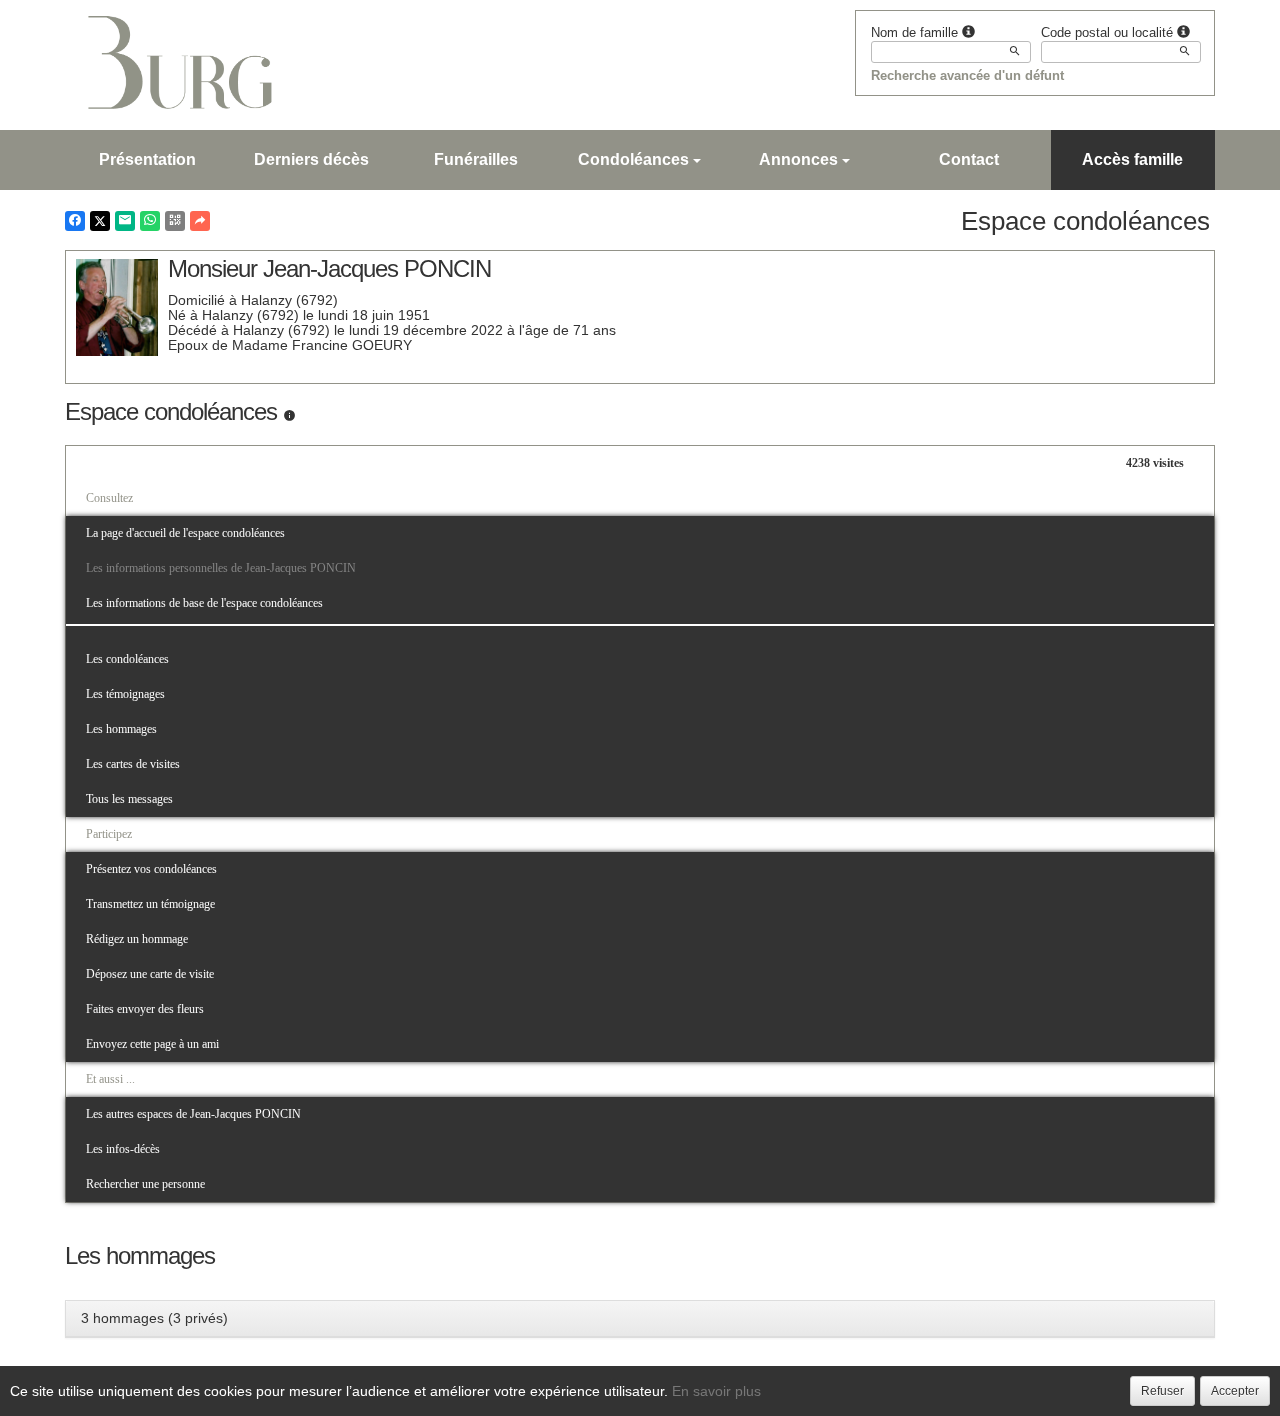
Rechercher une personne (145, 1184)
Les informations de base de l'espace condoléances (204, 603)
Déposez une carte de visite (150, 974)
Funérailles (476, 159)
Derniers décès (311, 159)
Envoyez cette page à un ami (152, 1044)
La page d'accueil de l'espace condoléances (185, 533)
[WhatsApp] (150, 221)
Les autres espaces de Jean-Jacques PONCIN (193, 1114)
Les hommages (121, 729)
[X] (100, 221)
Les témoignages (125, 694)
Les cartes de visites (133, 764)
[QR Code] (175, 221)
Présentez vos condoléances (151, 869)
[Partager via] (200, 221)
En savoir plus (716, 1391)
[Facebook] (75, 221)
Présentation (147, 159)
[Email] (125, 221)
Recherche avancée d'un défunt (967, 75)
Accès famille (1132, 159)
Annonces (798, 159)
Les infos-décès (123, 1149)
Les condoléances (127, 659)
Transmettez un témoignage (150, 904)
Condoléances (633, 159)
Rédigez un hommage (137, 939)
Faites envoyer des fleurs (145, 1009)
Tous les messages (129, 799)
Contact (969, 159)
